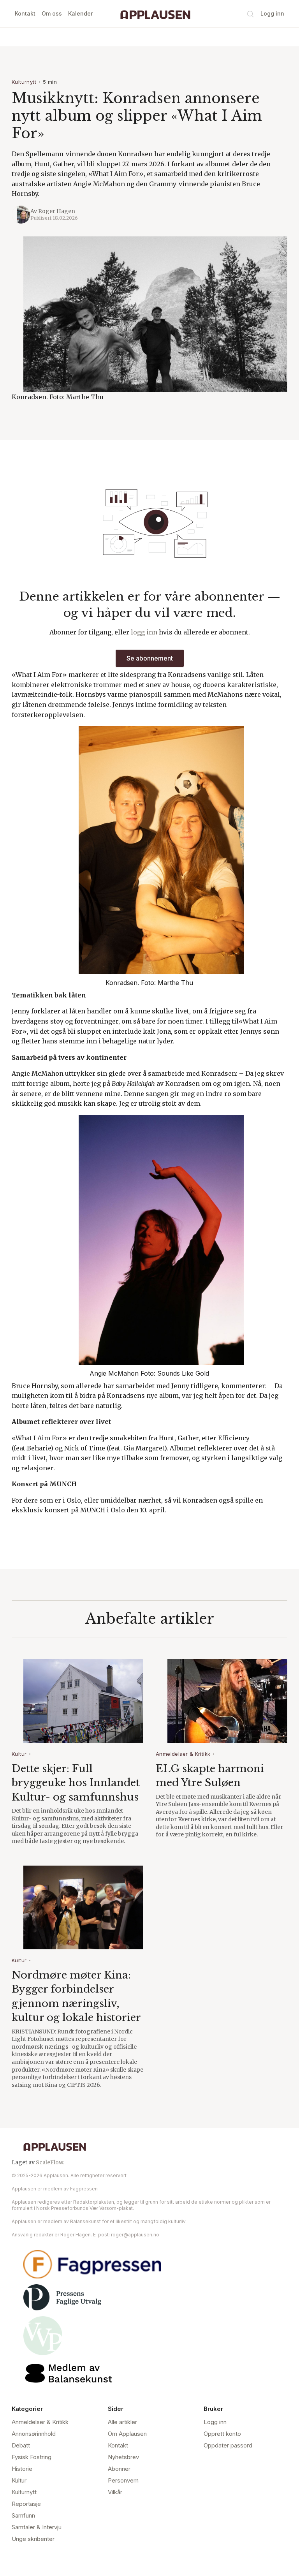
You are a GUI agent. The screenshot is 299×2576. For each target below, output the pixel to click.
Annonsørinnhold (34, 2434)
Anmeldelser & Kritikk (183, 1754)
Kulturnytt (24, 82)
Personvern (123, 2480)
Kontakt (25, 13)
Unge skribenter (33, 2539)
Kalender (80, 13)
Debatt (21, 2445)
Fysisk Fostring (32, 2457)
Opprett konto (222, 2434)
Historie (22, 2469)
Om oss (52, 13)
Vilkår (115, 2492)
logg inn (144, 632)
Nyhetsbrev (123, 2457)
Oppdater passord (228, 2445)
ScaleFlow (49, 2162)
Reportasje (26, 2504)
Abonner (119, 2469)
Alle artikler (122, 2422)
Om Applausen (127, 2434)
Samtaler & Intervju (37, 2527)
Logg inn (272, 13)
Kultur (19, 1754)
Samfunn (23, 2515)
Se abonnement (150, 658)
